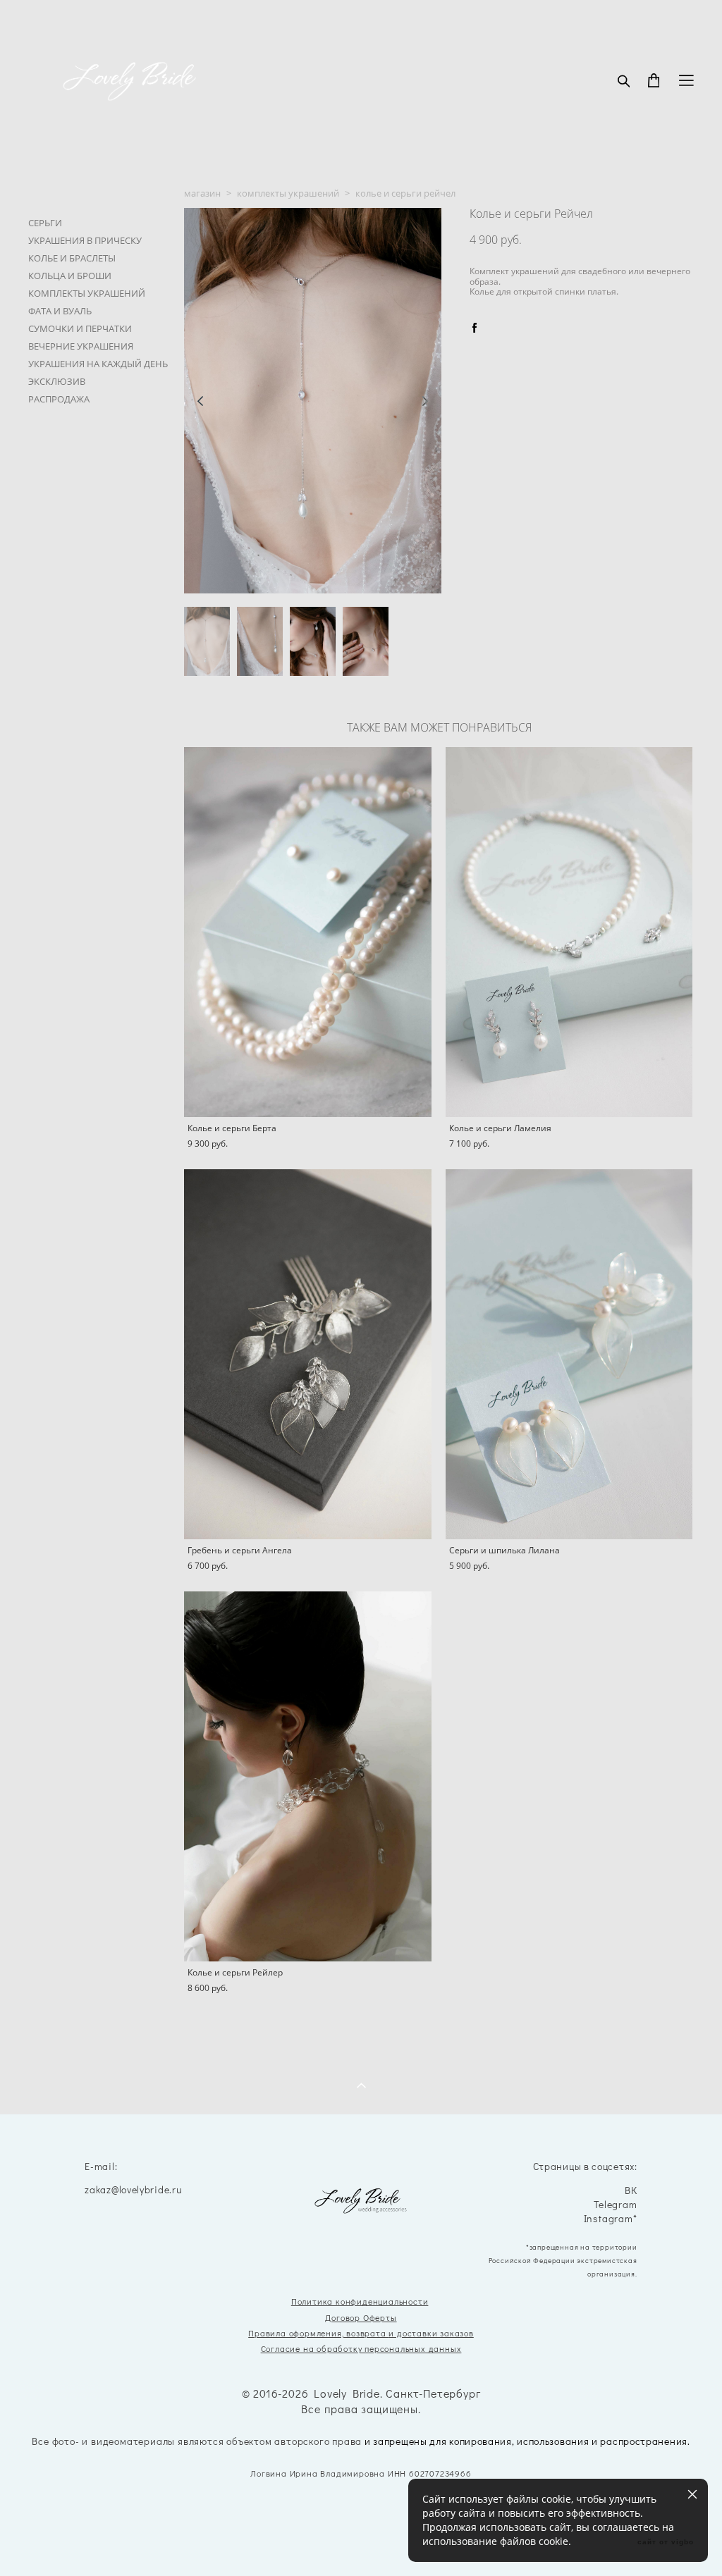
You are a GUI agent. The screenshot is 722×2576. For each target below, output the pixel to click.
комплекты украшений (288, 193)
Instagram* (611, 2219)
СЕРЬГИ (45, 223)
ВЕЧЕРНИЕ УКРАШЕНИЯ (81, 346)
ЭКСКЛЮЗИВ (57, 381)
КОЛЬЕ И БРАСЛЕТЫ (72, 258)
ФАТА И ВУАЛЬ (60, 311)
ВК (631, 2191)
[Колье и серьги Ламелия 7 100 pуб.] (569, 932)
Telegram (615, 2205)
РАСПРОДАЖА (59, 399)
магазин (202, 193)
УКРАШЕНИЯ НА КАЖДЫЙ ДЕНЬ (98, 364)
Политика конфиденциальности (360, 2301)
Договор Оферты (361, 2317)
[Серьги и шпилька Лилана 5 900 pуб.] (569, 1354)
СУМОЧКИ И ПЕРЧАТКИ (80, 328)
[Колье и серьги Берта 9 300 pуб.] (308, 932)
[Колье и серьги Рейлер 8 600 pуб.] (308, 1776)
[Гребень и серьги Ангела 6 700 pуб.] (308, 1354)
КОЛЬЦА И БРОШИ (70, 276)
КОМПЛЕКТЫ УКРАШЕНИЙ (87, 293)
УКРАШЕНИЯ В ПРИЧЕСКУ (85, 240)
